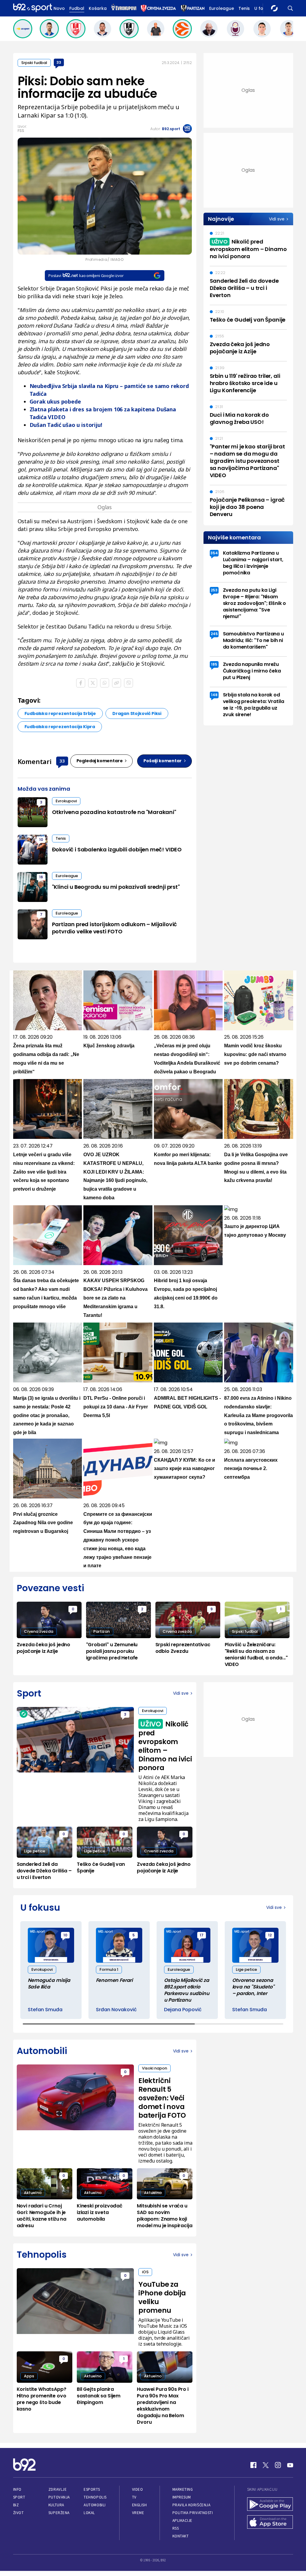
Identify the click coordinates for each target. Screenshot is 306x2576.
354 (214, 553)
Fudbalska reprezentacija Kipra (60, 727)
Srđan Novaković (116, 2010)
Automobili (95, 2505)
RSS (176, 2528)
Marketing (183, 2489)
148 (214, 695)
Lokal (89, 2513)
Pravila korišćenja (192, 2505)
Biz (16, 2505)
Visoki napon (154, 2068)
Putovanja (59, 2497)
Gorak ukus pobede (55, 401)
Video (138, 2489)
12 (270, 1935)
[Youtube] (290, 2465)
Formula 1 (109, 1969)
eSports (92, 2489)
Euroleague (222, 8)
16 (41, 877)
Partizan (101, 1631)
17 (202, 1935)
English (140, 2505)
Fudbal (77, 8)
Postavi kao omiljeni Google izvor (86, 276)
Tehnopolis (95, 2497)
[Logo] (33, 8)
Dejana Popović (183, 2010)
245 (214, 634)
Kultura (56, 2505)
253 (214, 590)
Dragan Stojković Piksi (137, 713)
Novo (59, 8)
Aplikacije (182, 2521)
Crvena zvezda (39, 1631)
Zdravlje (58, 2489)
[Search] (290, 8)
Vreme (138, 2513)
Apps (29, 2376)
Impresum (182, 2497)
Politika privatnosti (193, 2513)
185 (214, 664)
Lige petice (35, 1851)
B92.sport (171, 129)
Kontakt (181, 2536)
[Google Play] (270, 2505)
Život (19, 2513)
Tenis (244, 8)
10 (41, 840)
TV (134, 2497)
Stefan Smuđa (45, 2010)
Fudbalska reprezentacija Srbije (60, 713)
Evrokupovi (66, 801)
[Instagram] (278, 2465)
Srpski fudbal (34, 63)
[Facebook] (253, 2465)
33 (59, 62)
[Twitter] (266, 2465)
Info (17, 2489)
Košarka (98, 8)
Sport (19, 2497)
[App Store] (270, 2523)
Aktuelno (33, 2193)
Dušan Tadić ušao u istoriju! (66, 425)
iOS (145, 2272)
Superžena (59, 2513)
